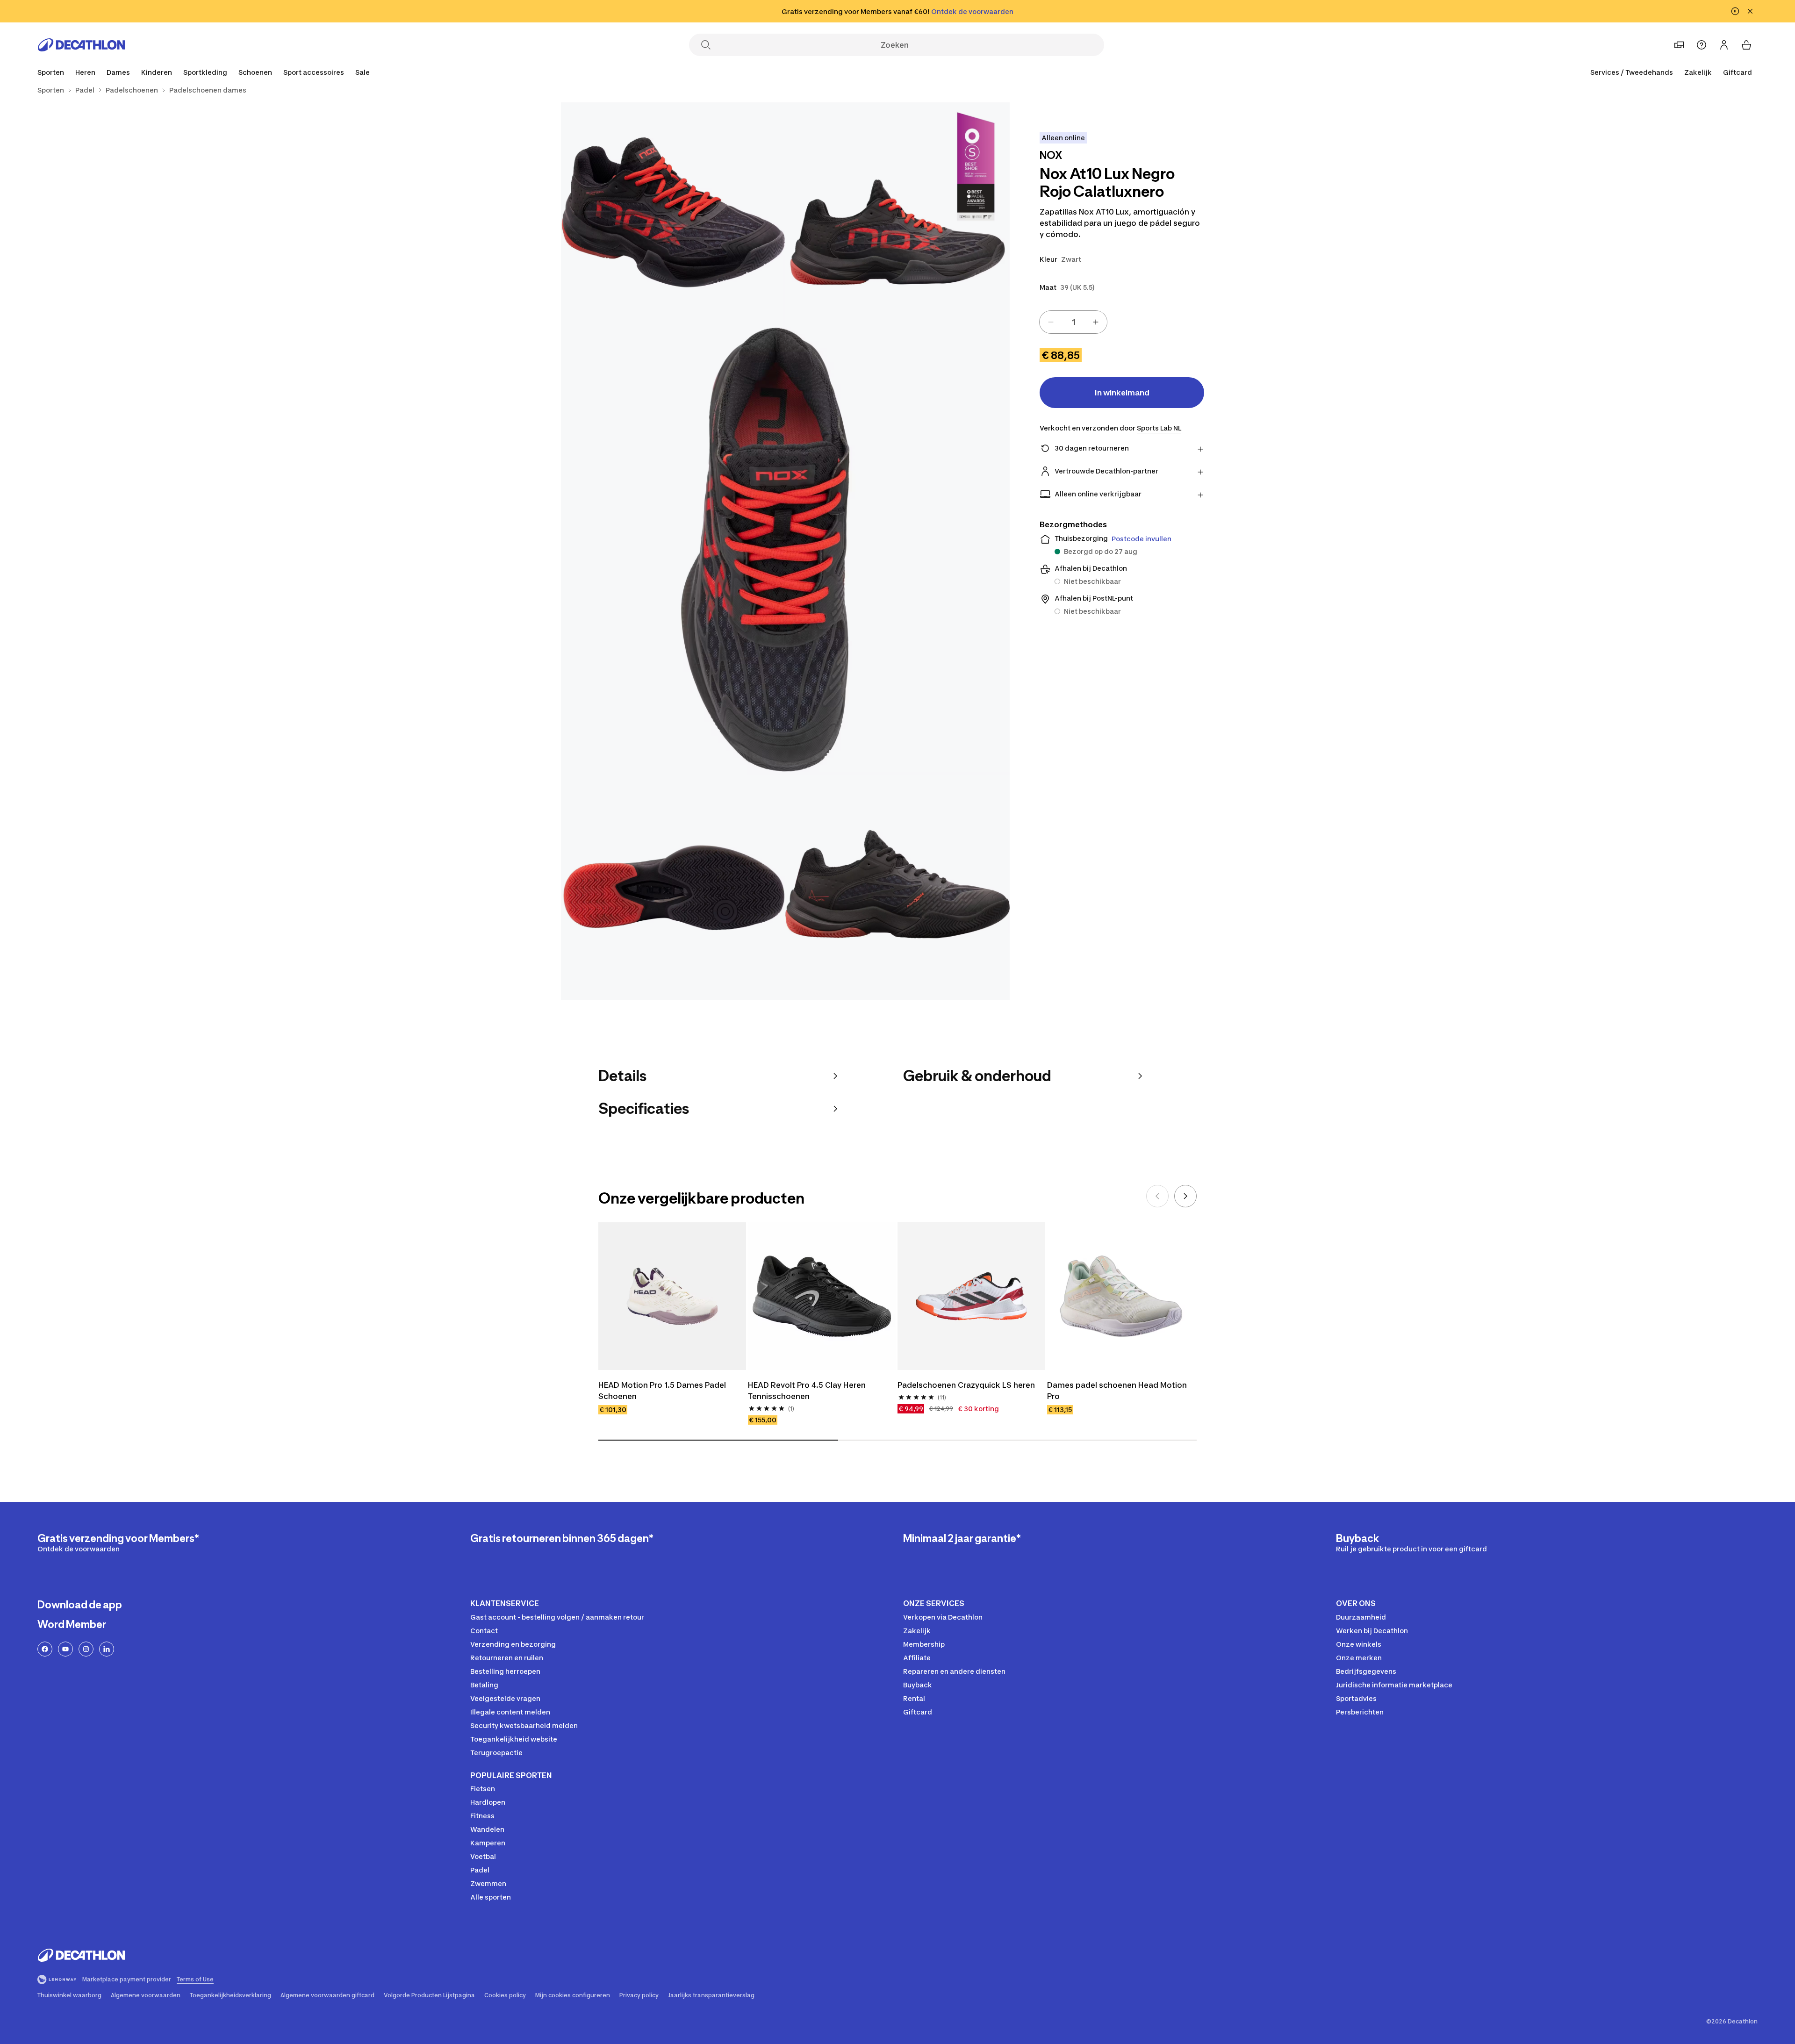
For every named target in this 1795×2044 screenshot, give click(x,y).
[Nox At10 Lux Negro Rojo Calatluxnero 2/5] (673, 215)
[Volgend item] (1185, 1196)
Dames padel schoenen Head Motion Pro (1118, 1391)
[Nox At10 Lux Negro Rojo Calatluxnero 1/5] (897, 215)
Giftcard (1738, 72)
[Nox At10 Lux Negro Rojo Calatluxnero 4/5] (673, 888)
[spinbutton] (1073, 322)
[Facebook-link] (45, 1649)
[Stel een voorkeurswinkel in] (1679, 45)
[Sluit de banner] (1750, 11)
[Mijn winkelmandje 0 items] (1746, 45)
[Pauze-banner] (1735, 11)
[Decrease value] (1051, 322)
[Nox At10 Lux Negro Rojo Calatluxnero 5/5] (897, 888)
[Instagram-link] (86, 1649)
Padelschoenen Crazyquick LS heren (966, 1385)
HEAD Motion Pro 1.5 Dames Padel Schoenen (663, 1391)
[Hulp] (1702, 45)
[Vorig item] (1157, 1196)
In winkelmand (1122, 393)
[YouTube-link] (65, 1649)
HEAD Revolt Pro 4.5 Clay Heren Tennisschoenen (808, 1391)
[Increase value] (1096, 322)
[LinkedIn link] (107, 1649)
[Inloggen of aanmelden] (1724, 45)
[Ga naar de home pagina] (81, 45)
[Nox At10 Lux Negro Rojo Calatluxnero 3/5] (785, 551)
